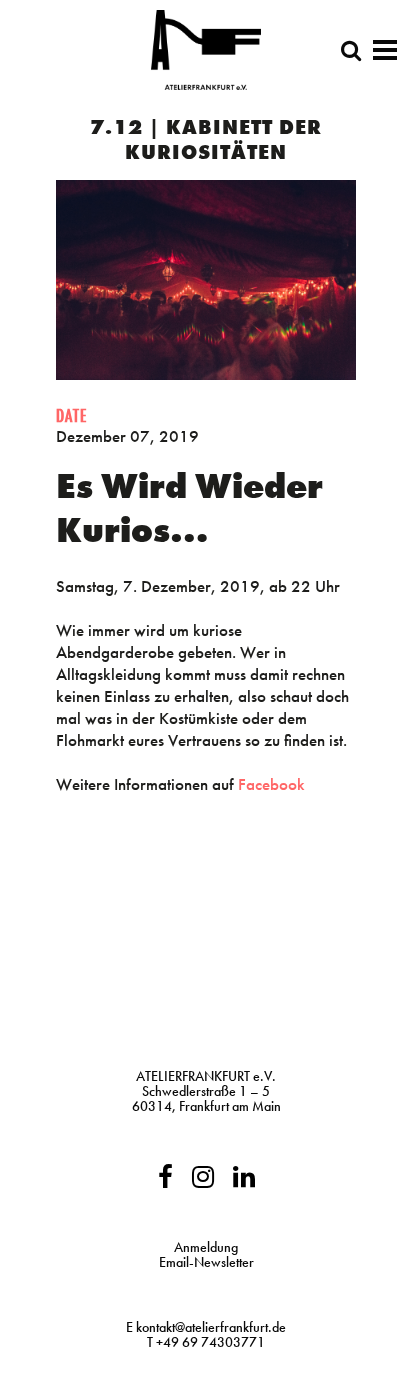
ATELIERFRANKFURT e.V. (206, 1076)
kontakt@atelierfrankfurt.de (211, 1327)
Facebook (271, 784)
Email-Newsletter (206, 1262)
